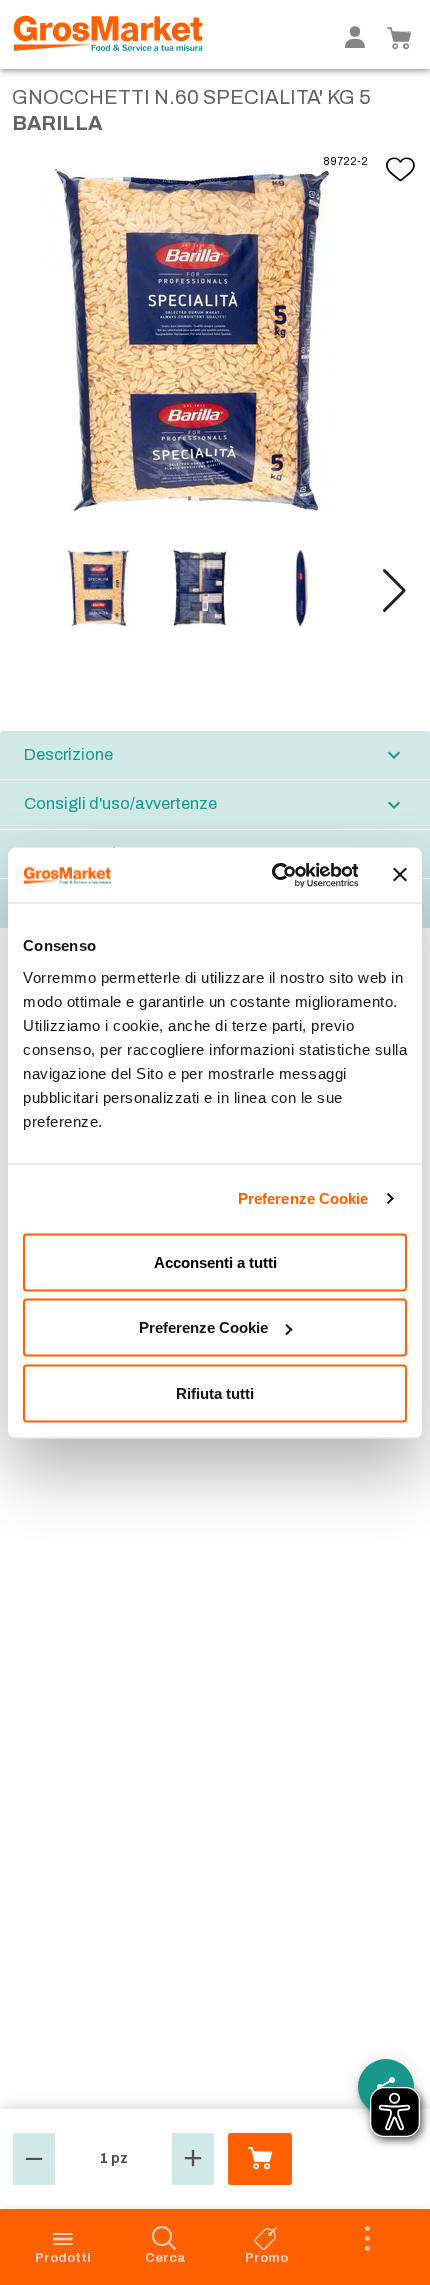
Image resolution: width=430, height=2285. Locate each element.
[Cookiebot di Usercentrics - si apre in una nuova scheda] (272, 875)
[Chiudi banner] (400, 875)
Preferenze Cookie (303, 1198)
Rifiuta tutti (215, 1392)
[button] (394, 591)
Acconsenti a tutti (215, 1261)
